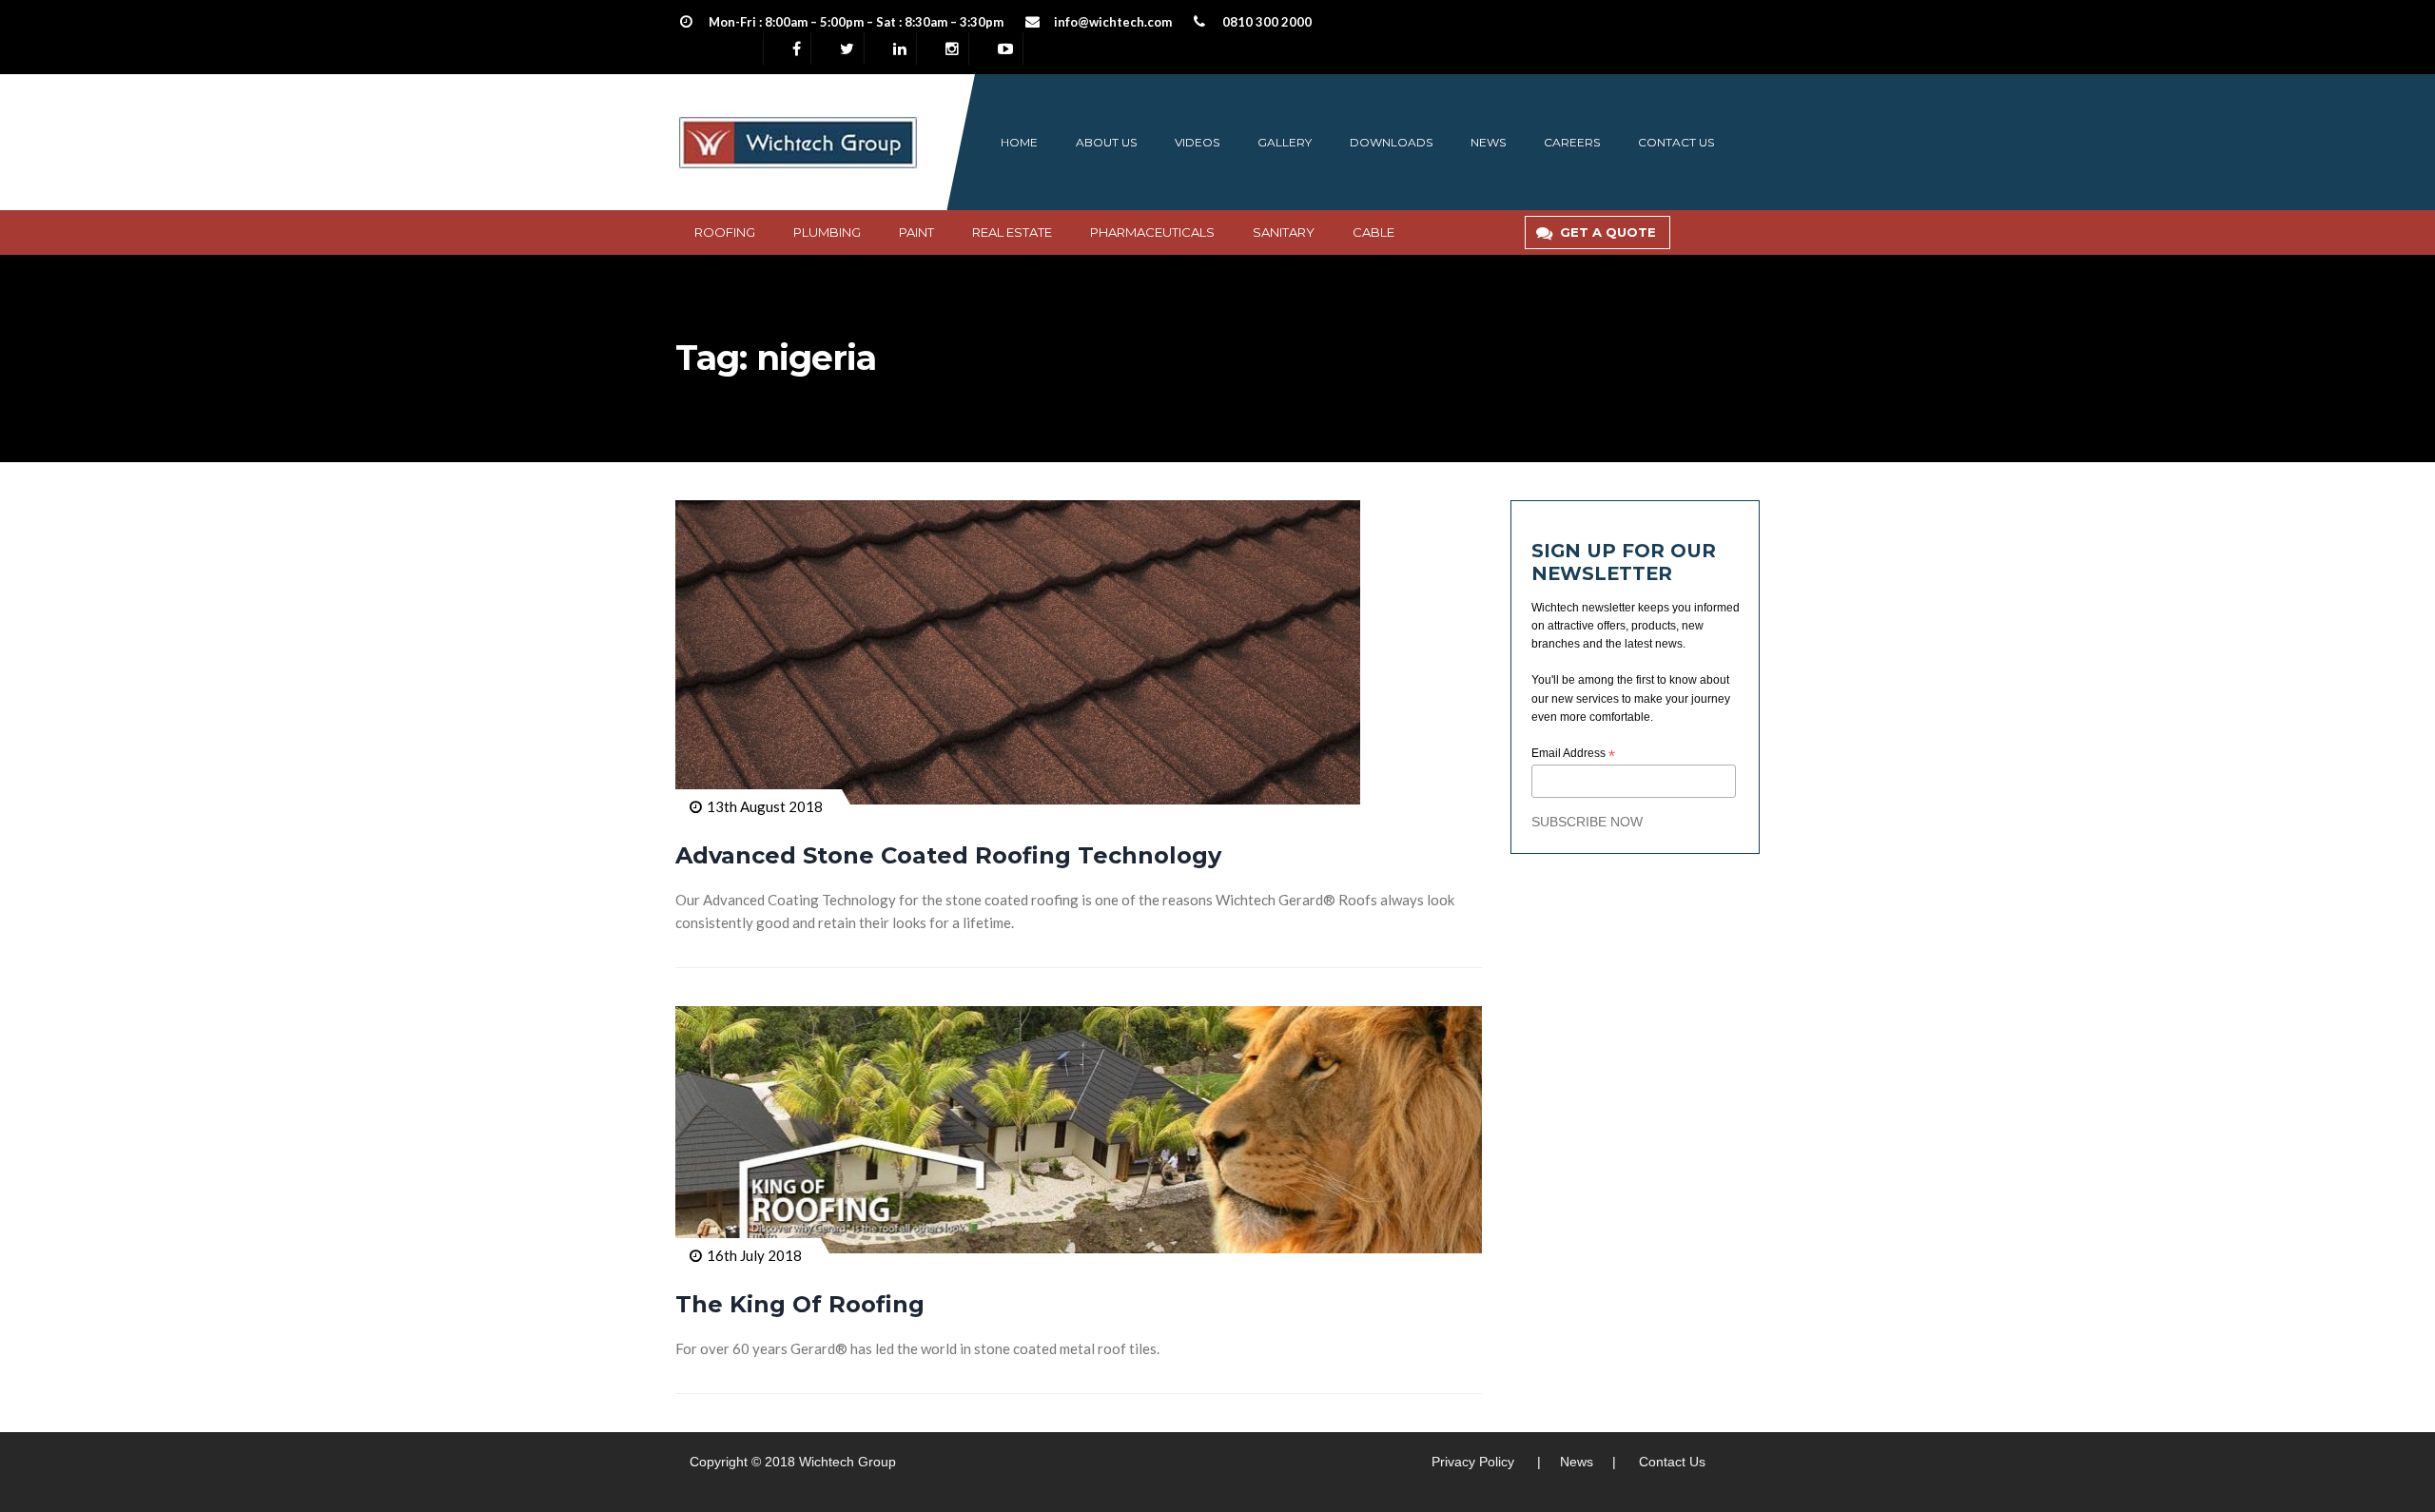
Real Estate (1012, 232)
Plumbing (827, 232)
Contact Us (1672, 1462)
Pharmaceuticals (1152, 232)
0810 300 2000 (1267, 22)
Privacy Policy (1473, 1462)
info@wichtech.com (1113, 22)
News (1488, 142)
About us (1106, 142)
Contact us (1676, 142)
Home (1019, 142)
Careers (1572, 142)
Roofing (725, 232)
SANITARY (1284, 232)
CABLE (1373, 232)
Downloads (1391, 142)
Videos (1197, 142)
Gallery (1285, 142)
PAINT (916, 232)
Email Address (1573, 754)
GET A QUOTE (1608, 232)
